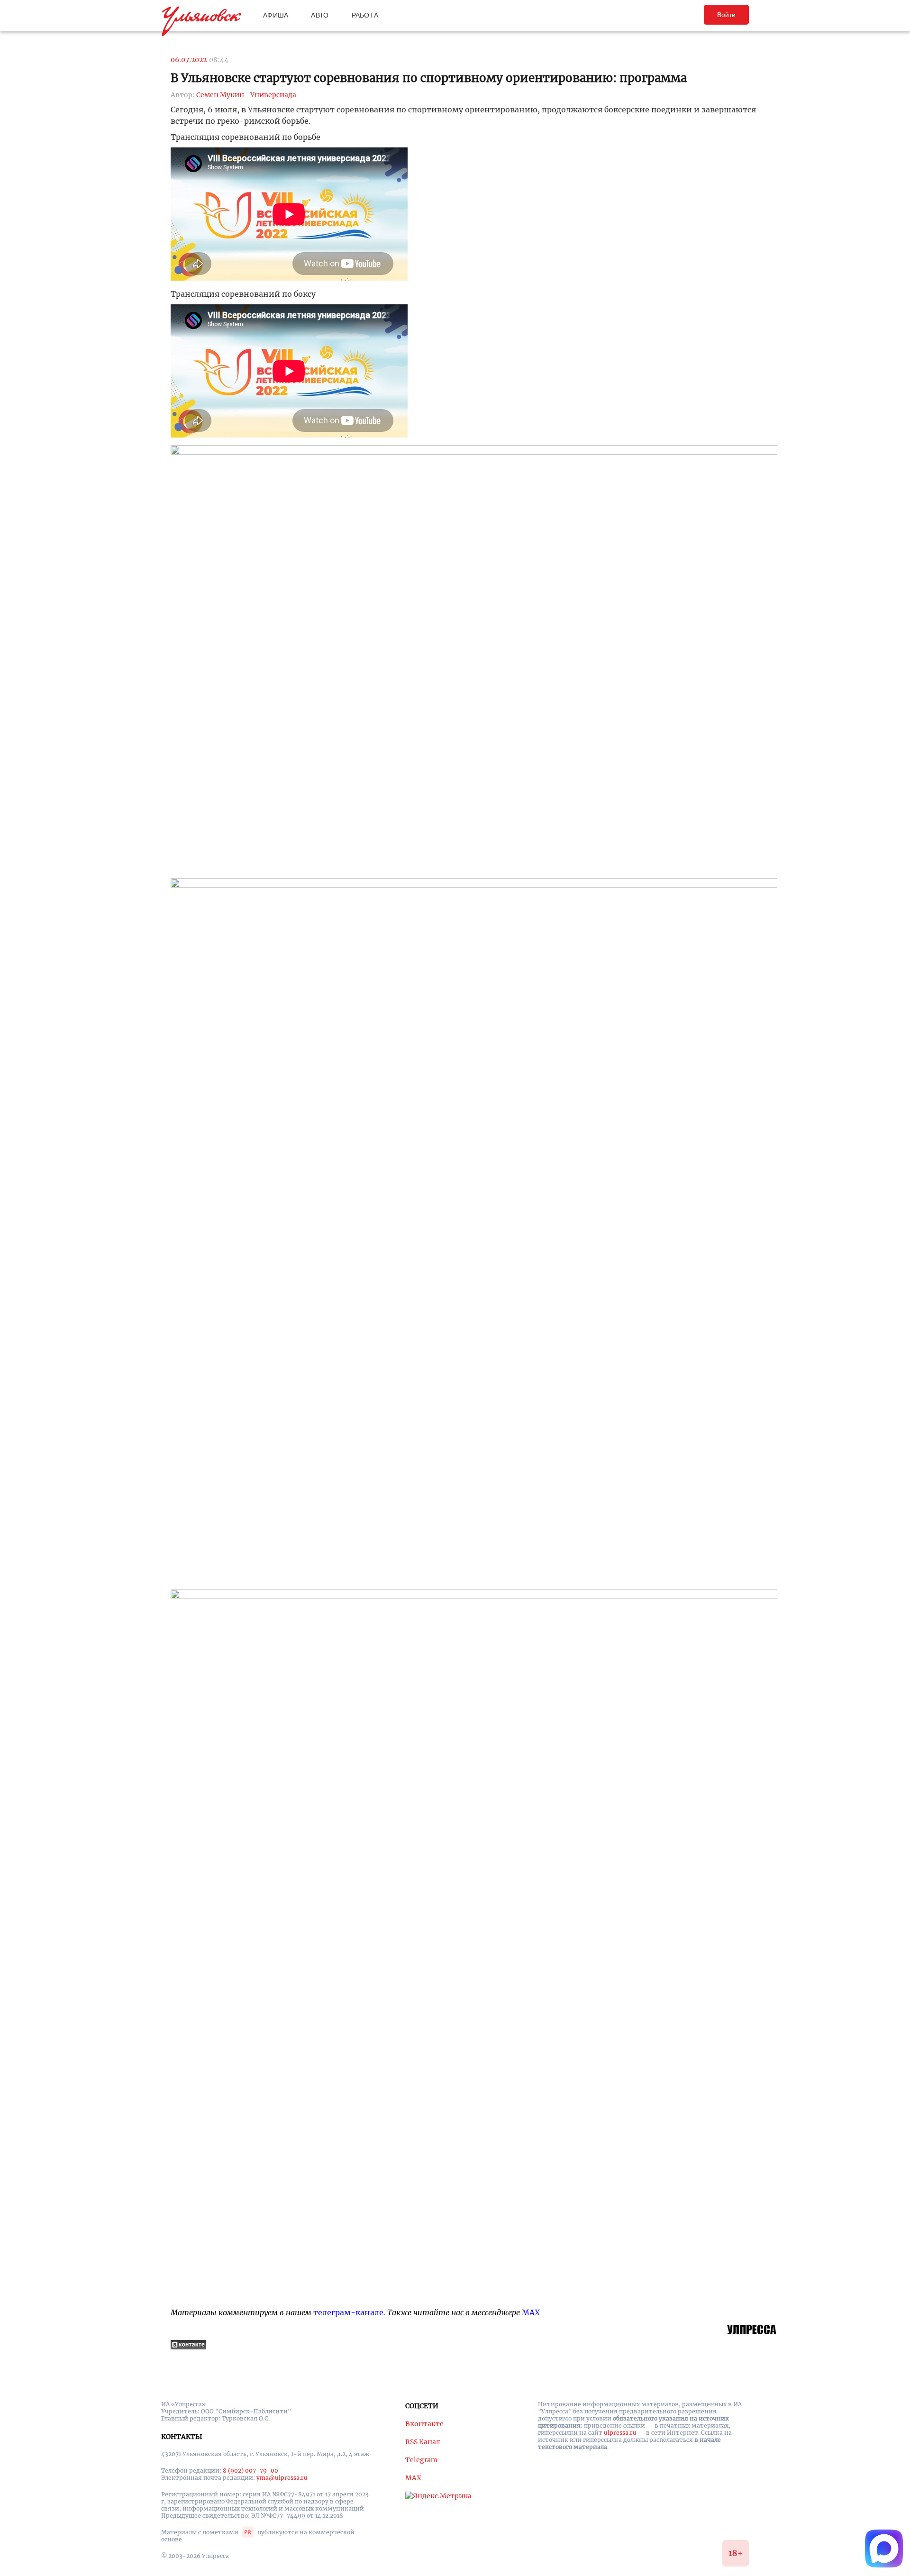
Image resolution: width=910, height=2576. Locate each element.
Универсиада (273, 95)
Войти (726, 15)
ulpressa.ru (620, 2433)
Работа (365, 15)
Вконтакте (424, 2424)
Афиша (276, 15)
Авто (320, 15)
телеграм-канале (348, 2312)
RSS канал (423, 2442)
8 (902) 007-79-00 (250, 2471)
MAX (531, 2312)
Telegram (421, 2460)
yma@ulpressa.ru (282, 2478)
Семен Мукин (220, 95)
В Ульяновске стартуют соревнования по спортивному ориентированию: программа (429, 78)
